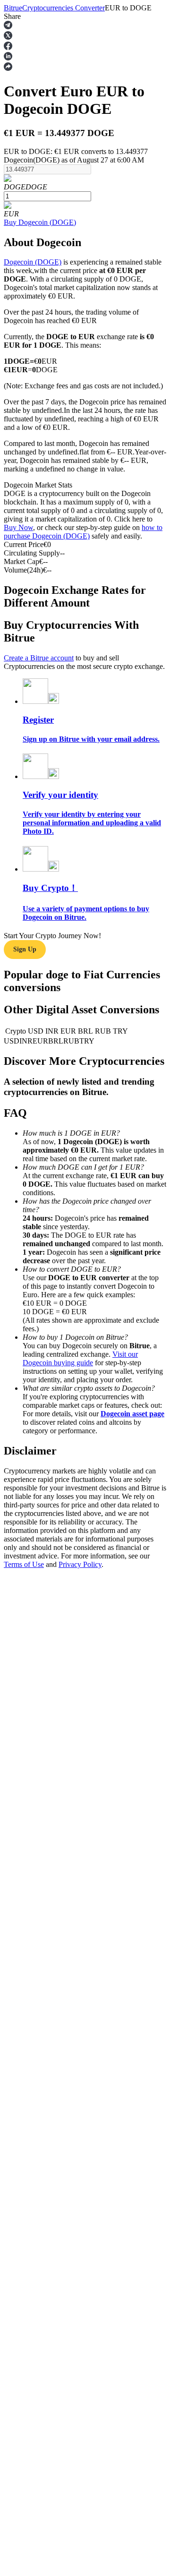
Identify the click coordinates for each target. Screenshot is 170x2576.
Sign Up (25, 949)
